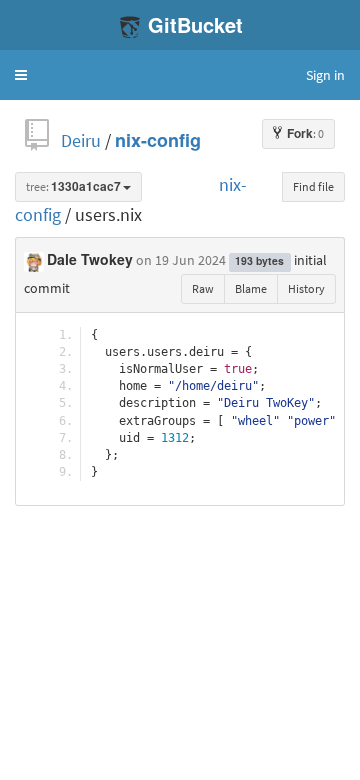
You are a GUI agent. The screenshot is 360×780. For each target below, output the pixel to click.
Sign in (325, 75)
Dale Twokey (90, 260)
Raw (203, 288)
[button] (21, 75)
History (306, 288)
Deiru (81, 140)
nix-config (158, 140)
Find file (313, 186)
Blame (251, 288)
